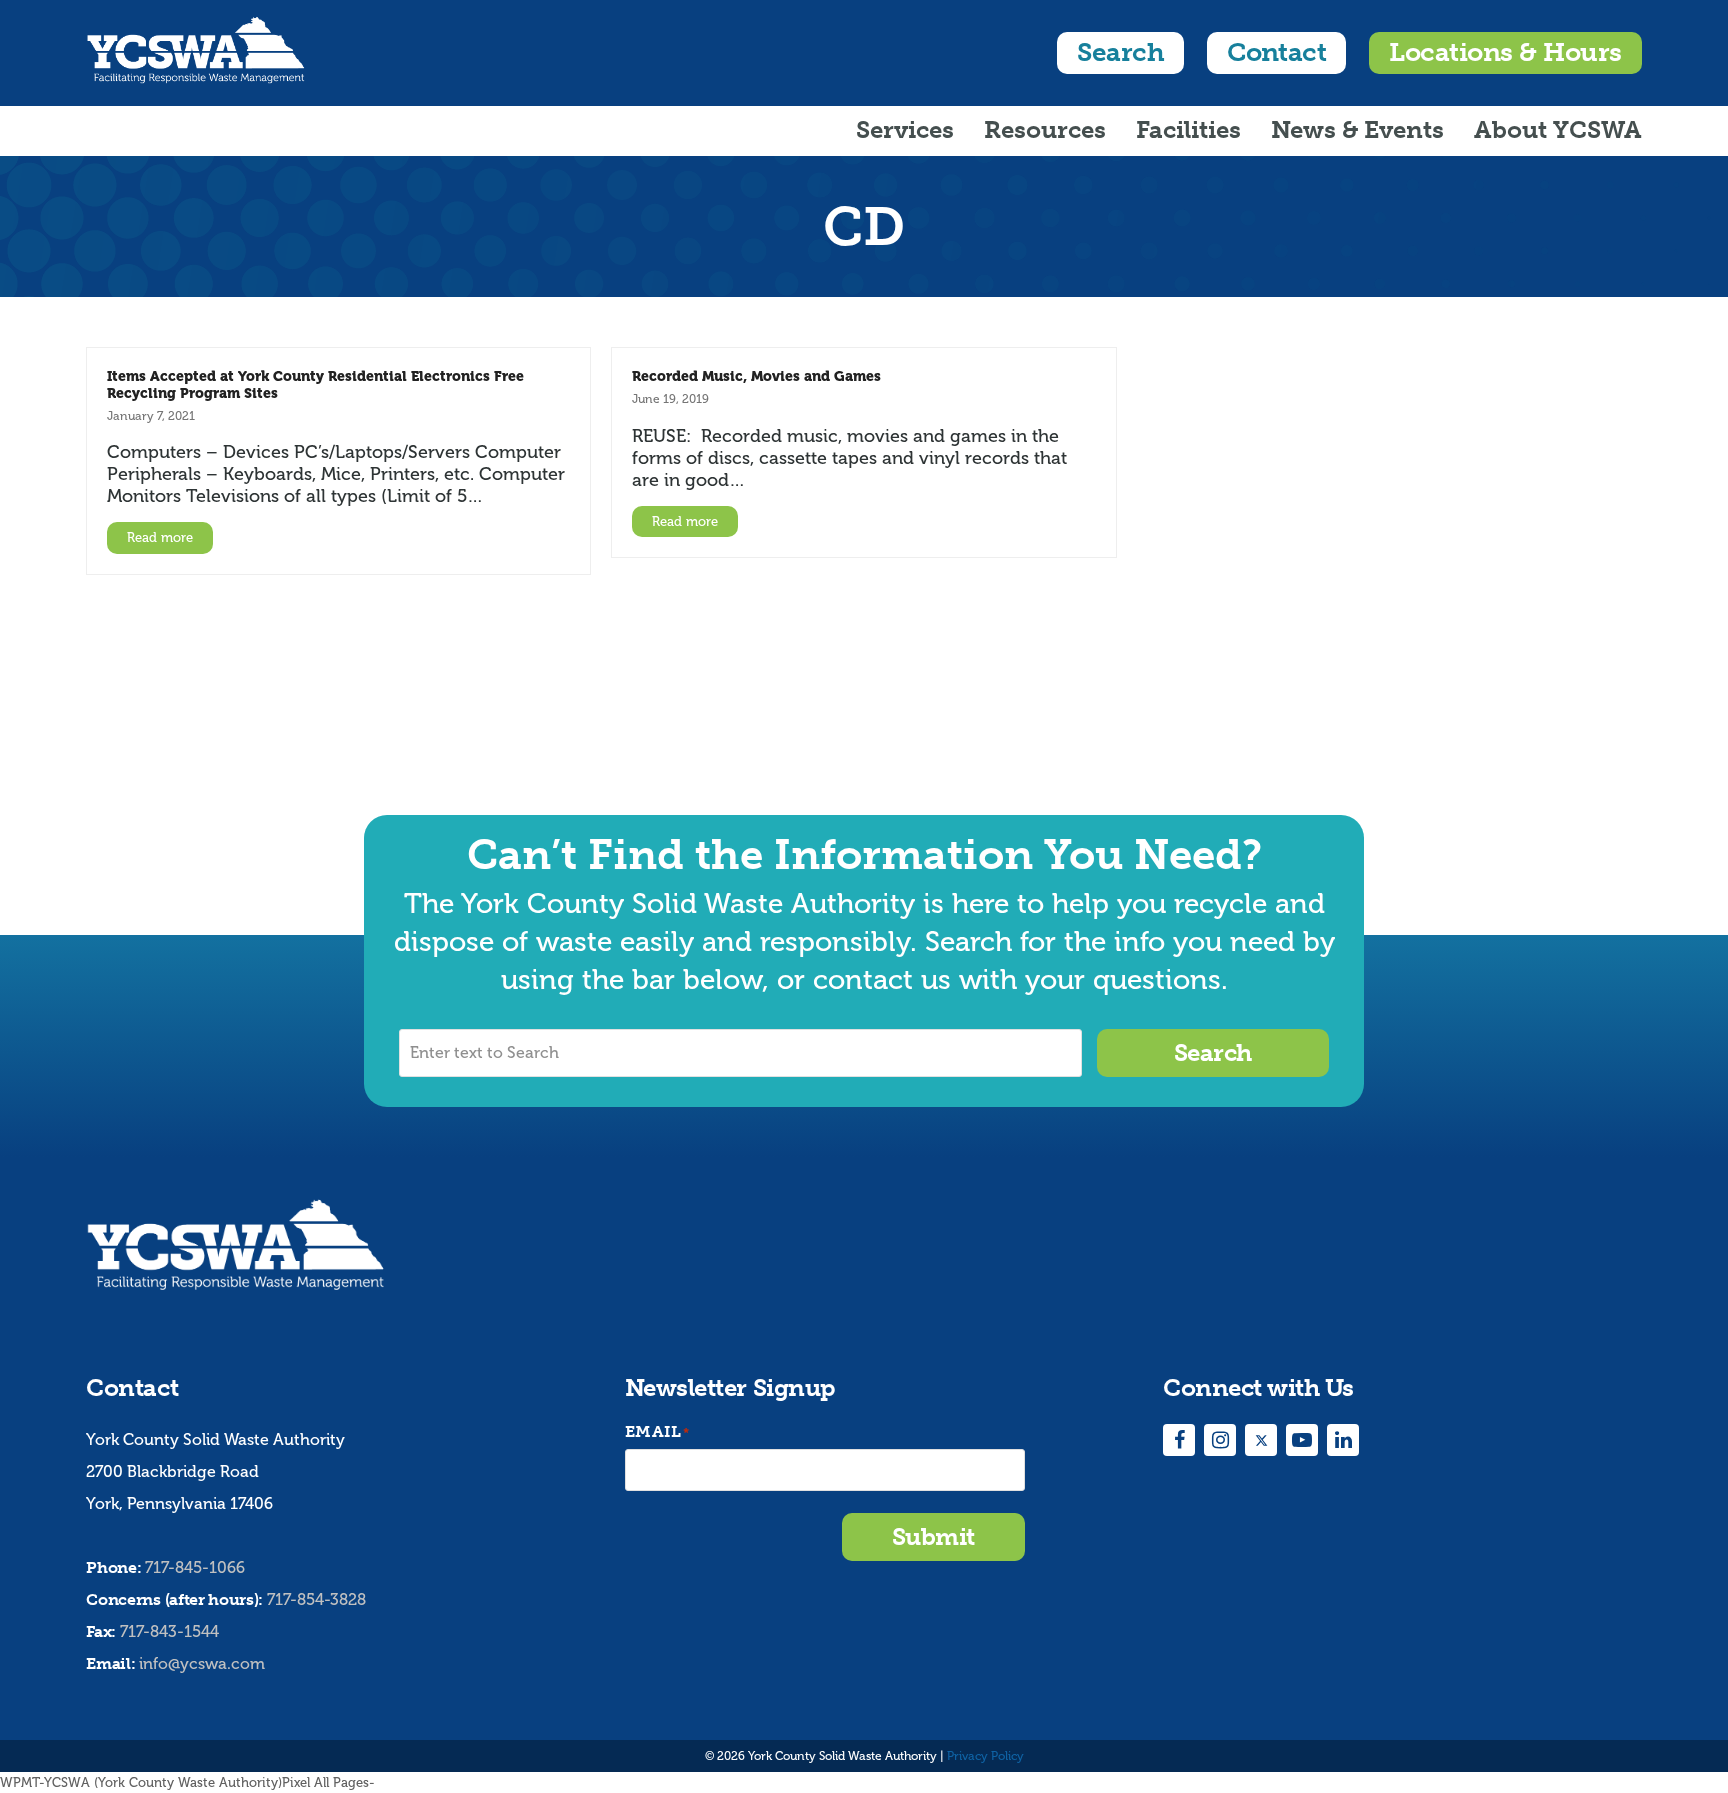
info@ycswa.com (202, 1664)
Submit (933, 1536)
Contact (1276, 52)
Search (1120, 52)
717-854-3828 (316, 1600)
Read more (160, 537)
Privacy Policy (985, 1756)
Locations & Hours (1505, 52)
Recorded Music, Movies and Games (756, 376)
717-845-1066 (195, 1568)
